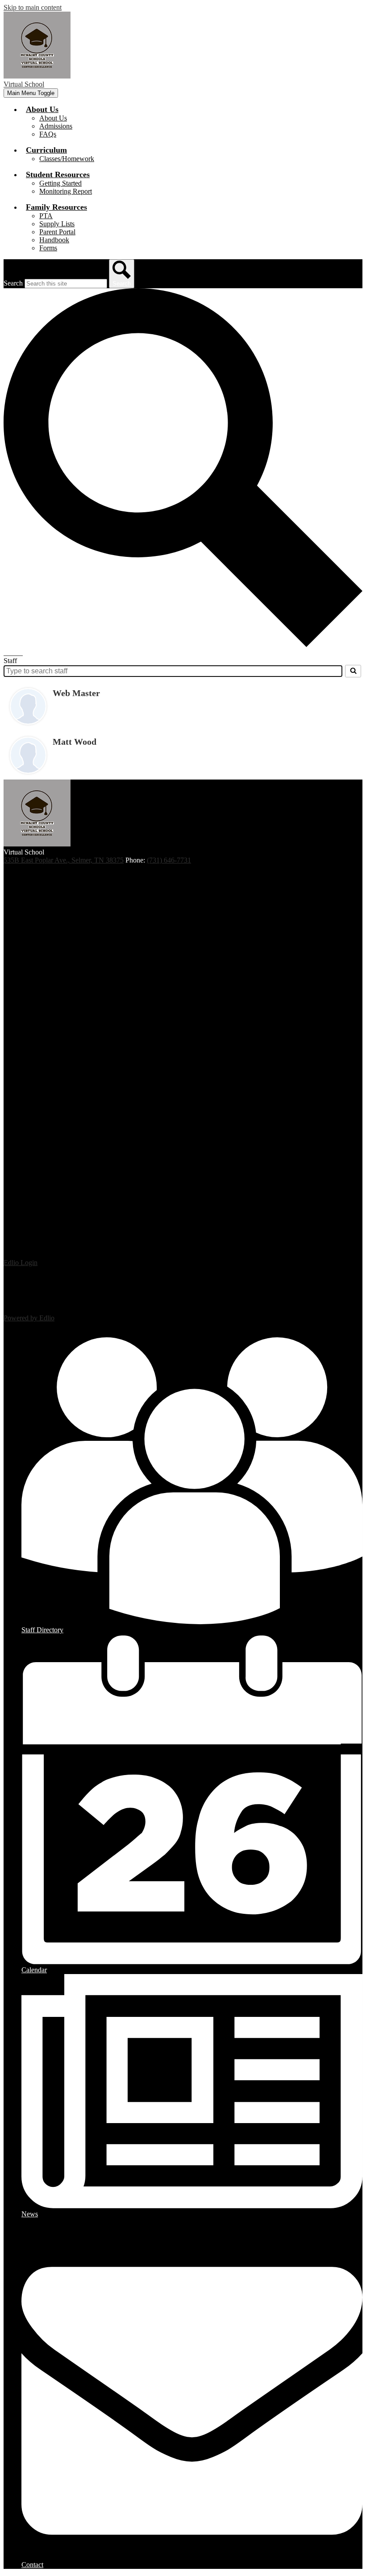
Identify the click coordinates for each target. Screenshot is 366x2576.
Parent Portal (57, 232)
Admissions (56, 126)
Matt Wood (75, 742)
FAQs (48, 134)
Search (13, 283)
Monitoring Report (66, 191)
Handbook (54, 240)
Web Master (76, 693)
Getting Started (60, 183)
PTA (46, 216)
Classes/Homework (67, 159)
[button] (42, 109)
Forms (48, 248)
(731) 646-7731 (169, 860)
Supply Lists (57, 224)
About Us (53, 118)
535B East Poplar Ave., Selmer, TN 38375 (64, 860)
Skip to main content (33, 7)
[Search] (353, 671)
